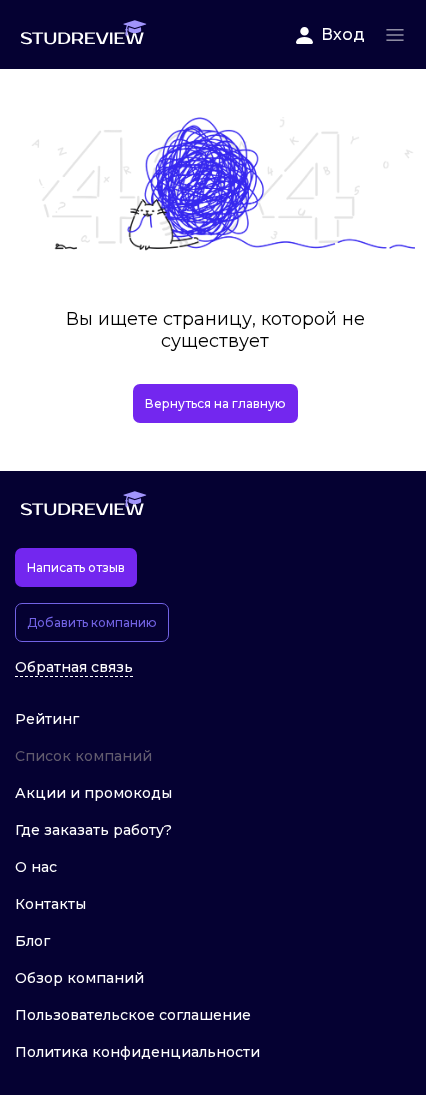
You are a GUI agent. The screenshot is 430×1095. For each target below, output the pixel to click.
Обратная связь (74, 667)
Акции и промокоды (93, 793)
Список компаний (83, 756)
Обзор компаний (79, 978)
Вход (343, 34)
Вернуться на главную (215, 403)
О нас (36, 867)
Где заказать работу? (93, 830)
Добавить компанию (92, 622)
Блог (32, 941)
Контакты (50, 904)
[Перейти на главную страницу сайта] (83, 34)
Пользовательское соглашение (133, 1015)
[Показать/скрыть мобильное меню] (395, 35)
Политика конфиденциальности (137, 1052)
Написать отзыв (76, 567)
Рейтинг (47, 719)
